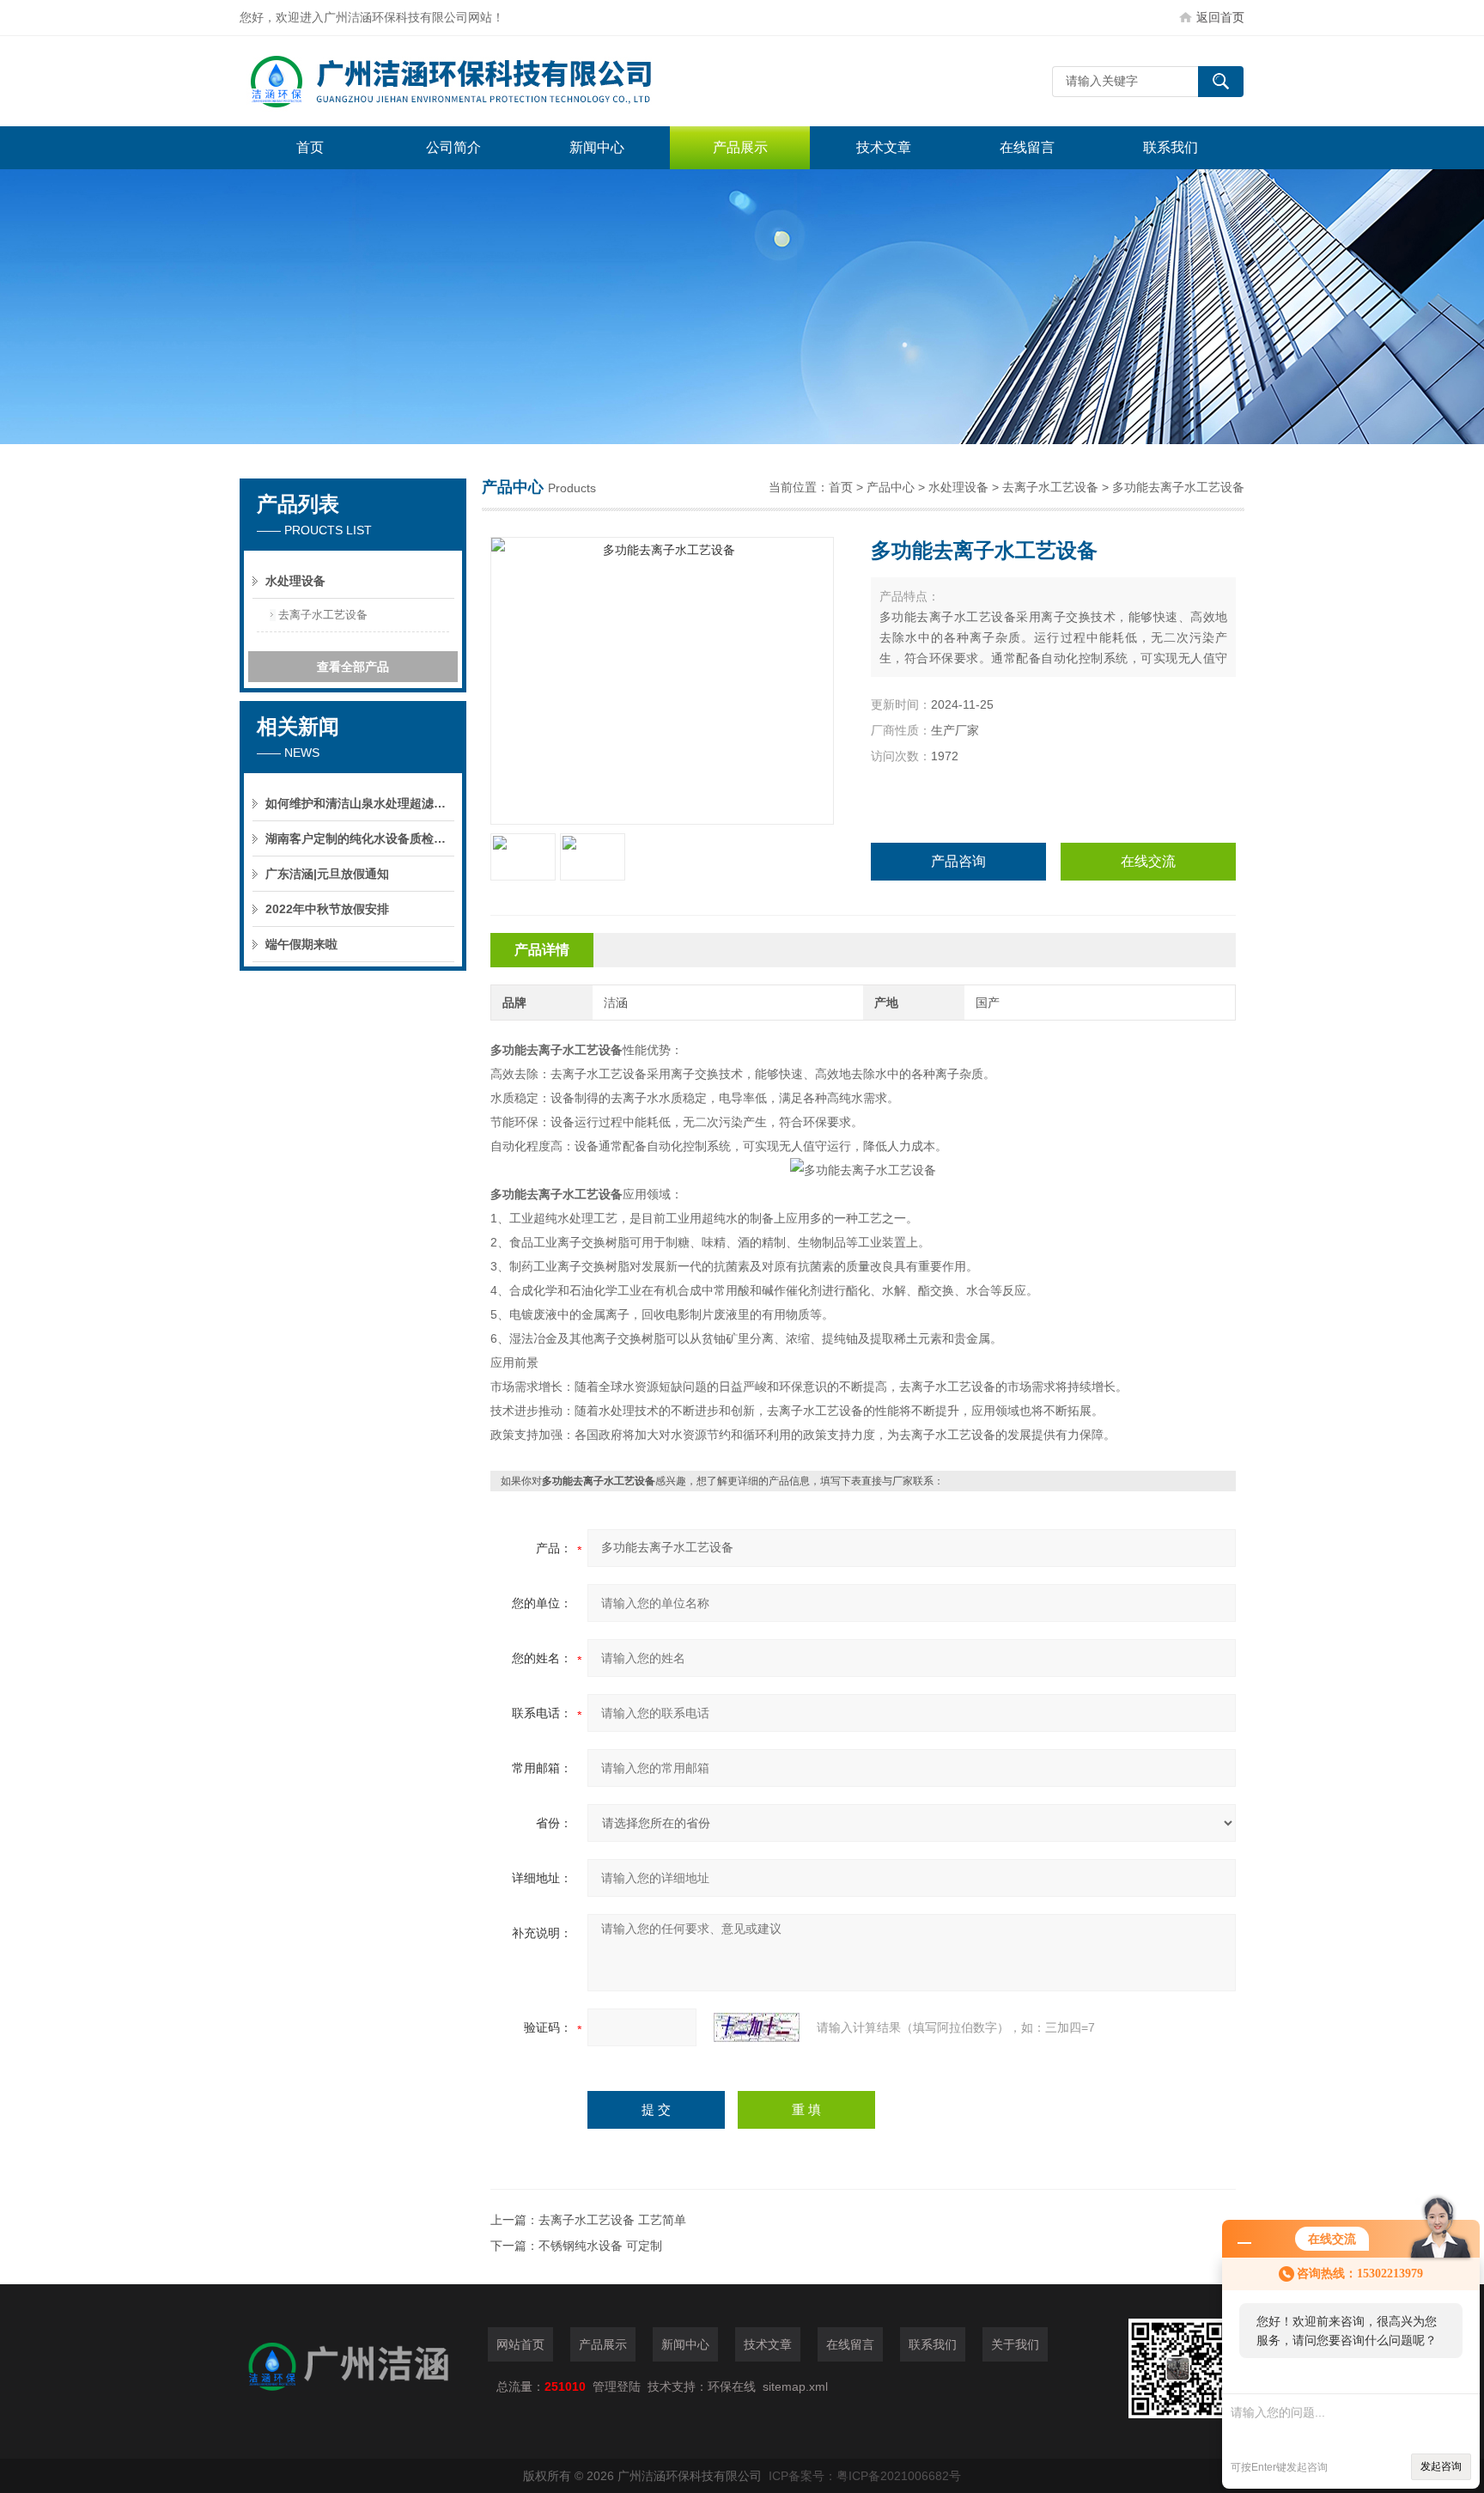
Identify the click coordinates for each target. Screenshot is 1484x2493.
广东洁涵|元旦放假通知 (327, 874)
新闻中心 (597, 147)
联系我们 (1171, 147)
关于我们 (1015, 2344)
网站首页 (520, 2344)
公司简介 (453, 147)
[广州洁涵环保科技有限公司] (497, 81)
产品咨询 (958, 861)
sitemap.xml (795, 2386)
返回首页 (1220, 17)
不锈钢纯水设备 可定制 (600, 2246)
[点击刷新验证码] (757, 2027)
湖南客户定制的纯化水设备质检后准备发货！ (360, 838)
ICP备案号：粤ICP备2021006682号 (865, 2476)
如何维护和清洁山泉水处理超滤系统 (360, 803)
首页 (310, 147)
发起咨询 (1441, 2466)
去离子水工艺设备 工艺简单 (612, 2220)
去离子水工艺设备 (1050, 487)
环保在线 (732, 2386)
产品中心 (891, 487)
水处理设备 (958, 487)
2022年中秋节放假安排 (327, 909)
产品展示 (740, 147)
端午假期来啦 (301, 944)
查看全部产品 (353, 667)
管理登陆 (617, 2386)
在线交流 (1148, 861)
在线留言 (1027, 147)
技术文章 (884, 147)
